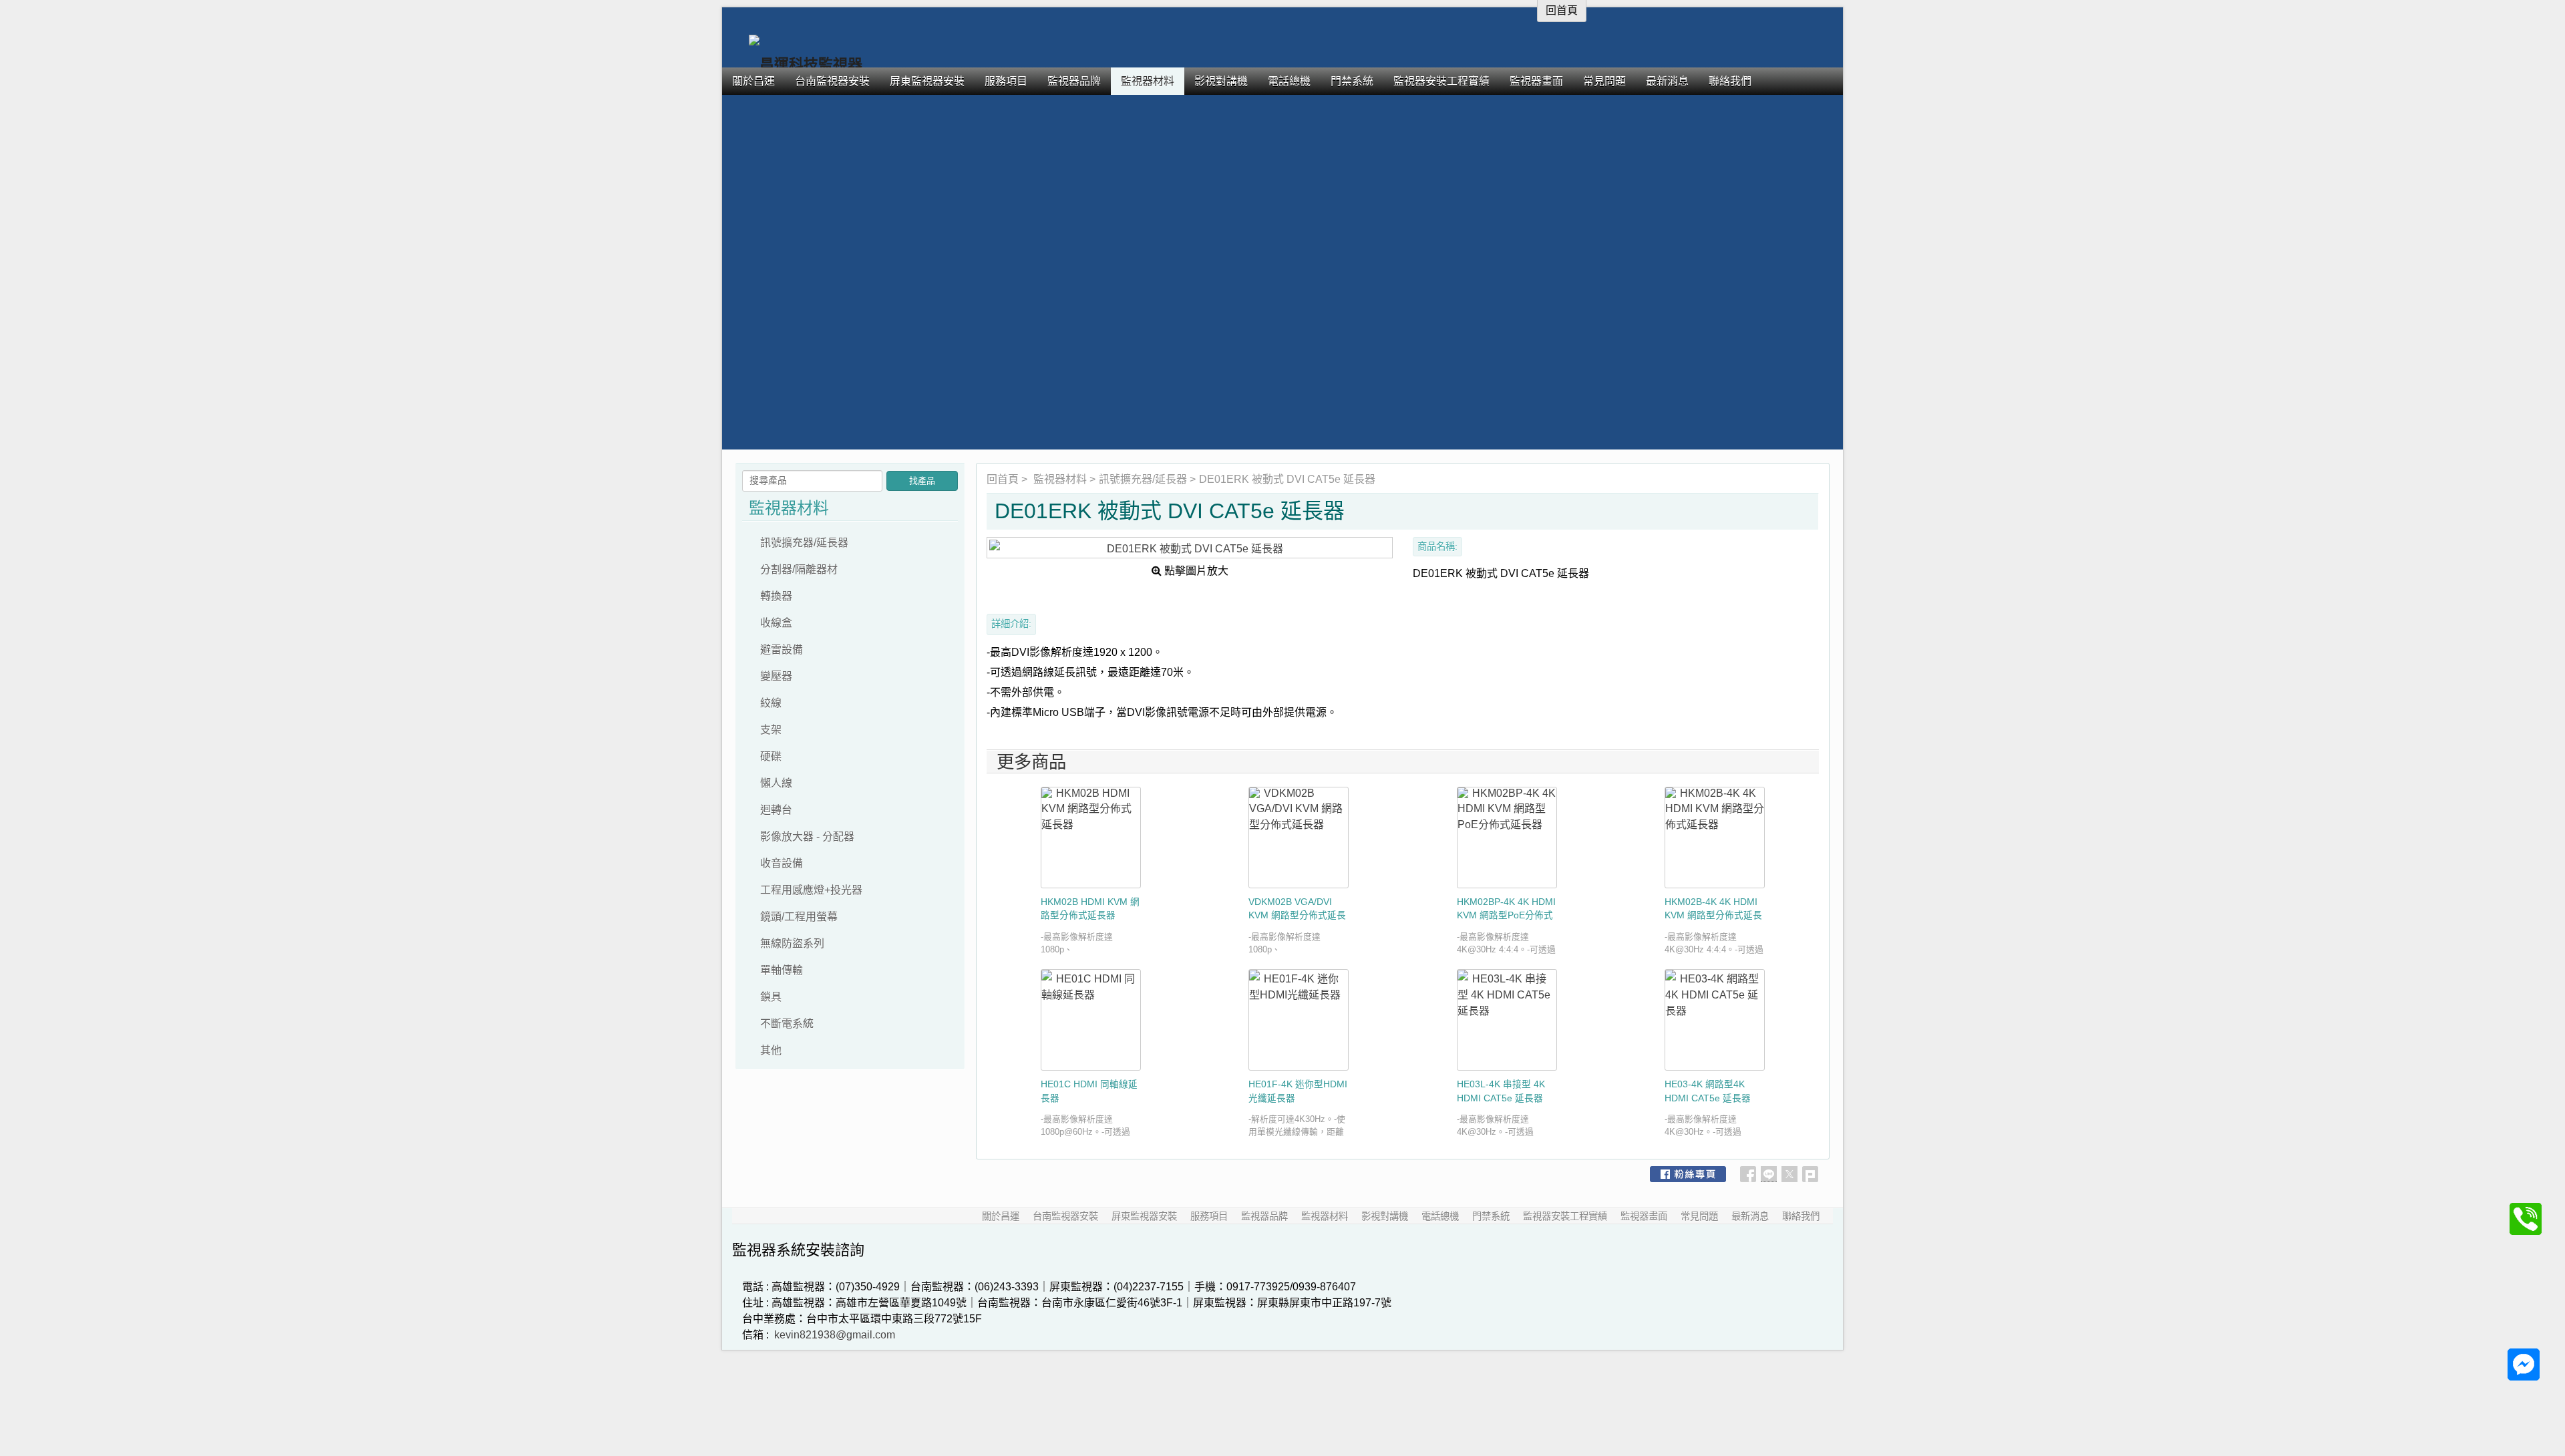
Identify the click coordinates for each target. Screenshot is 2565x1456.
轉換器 (776, 596)
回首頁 (1003, 479)
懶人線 (776, 783)
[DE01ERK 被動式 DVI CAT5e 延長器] (1190, 548)
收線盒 (776, 623)
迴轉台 (776, 810)
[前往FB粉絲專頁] (1688, 1174)
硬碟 (771, 756)
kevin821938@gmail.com (835, 1335)
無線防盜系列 (792, 943)
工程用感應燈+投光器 (811, 890)
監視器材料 (1060, 479)
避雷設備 (782, 650)
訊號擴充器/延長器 (1143, 479)
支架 (771, 730)
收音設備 (782, 863)
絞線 (771, 703)
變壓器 (776, 676)
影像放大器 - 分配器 (807, 837)
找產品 (922, 481)
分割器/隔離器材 (799, 569)
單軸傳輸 (782, 970)
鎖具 (771, 997)
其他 (771, 1050)
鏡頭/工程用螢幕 (799, 917)
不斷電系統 (787, 1024)
